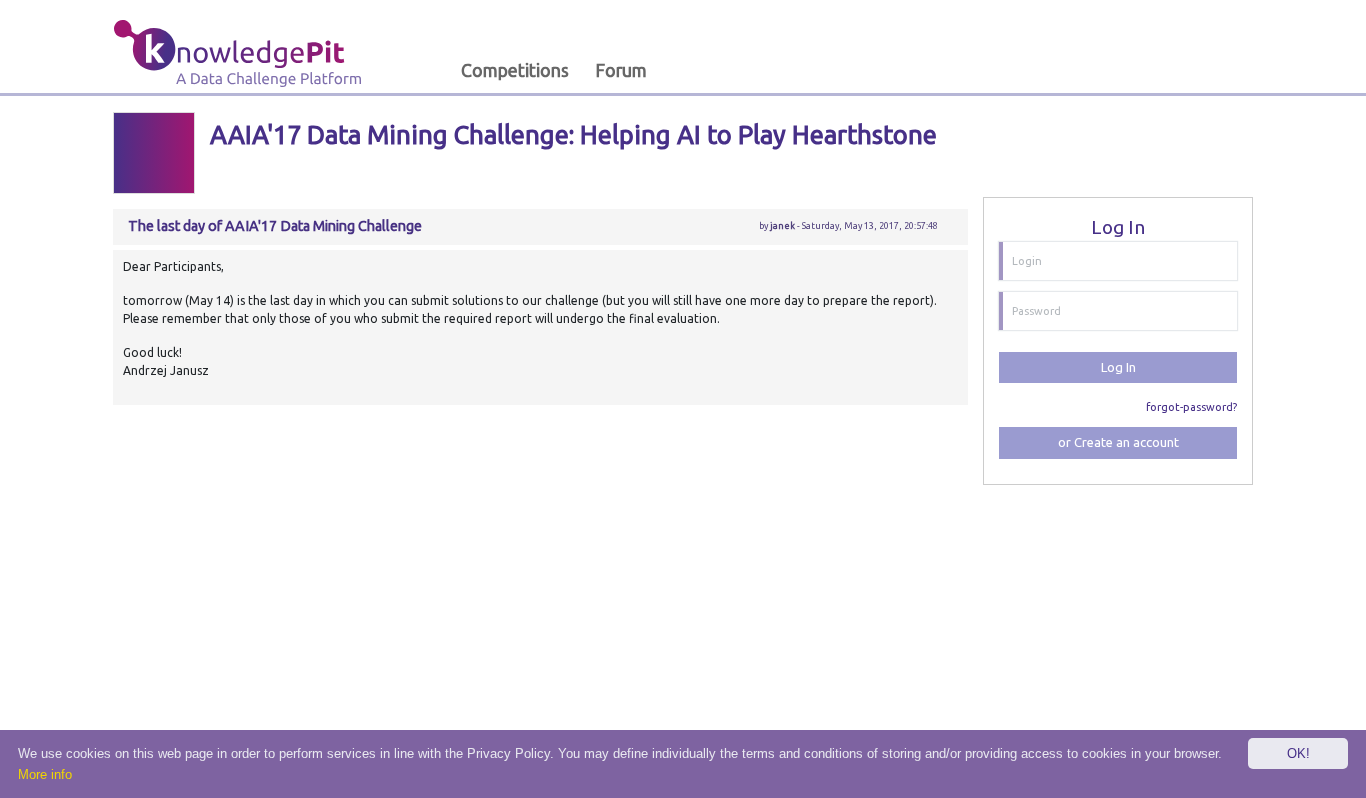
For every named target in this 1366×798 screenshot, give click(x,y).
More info (45, 774)
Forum (621, 70)
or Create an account (1118, 442)
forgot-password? (1191, 407)
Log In (1118, 367)
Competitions (515, 70)
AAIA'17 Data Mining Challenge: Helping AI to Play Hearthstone (573, 134)
